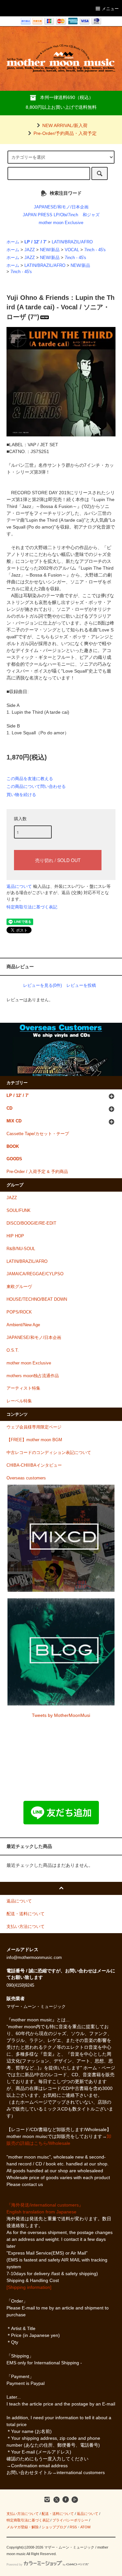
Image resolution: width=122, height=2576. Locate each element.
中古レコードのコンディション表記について (49, 1453)
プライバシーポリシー (70, 2520)
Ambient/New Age (23, 1325)
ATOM (85, 2527)
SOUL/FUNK (19, 1211)
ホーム (13, 242)
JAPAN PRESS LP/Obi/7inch (50, 215)
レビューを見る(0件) (42, 985)
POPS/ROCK (19, 1312)
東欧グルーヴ (19, 1287)
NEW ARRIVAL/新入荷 (65, 125)
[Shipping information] (29, 2287)
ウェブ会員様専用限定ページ (34, 1427)
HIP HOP (15, 1236)
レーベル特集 (19, 1401)
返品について (19, 886)
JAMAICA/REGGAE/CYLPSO (35, 1274)
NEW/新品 (50, 250)
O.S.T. (13, 1350)
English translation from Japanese (41, 2212)
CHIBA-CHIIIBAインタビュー (34, 1465)
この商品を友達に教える (30, 779)
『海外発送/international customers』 (45, 2205)
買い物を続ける (21, 795)
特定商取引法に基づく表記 (32, 907)
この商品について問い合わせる (36, 786)
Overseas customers (26, 1478)
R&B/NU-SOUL (21, 1249)
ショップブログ (54, 2527)
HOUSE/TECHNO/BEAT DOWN (37, 1299)
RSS (73, 2527)
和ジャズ (91, 215)
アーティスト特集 (23, 1388)
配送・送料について (58, 2514)
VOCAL (72, 250)
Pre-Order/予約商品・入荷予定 (65, 133)
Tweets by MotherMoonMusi (61, 1715)
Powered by (14, 2565)
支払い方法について (23, 2514)
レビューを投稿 (81, 985)
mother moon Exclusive (61, 223)
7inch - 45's (95, 250)
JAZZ (30, 250)
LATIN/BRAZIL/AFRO (72, 242)
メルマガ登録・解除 (23, 2527)
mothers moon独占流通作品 (33, 1376)
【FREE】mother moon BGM (34, 1440)
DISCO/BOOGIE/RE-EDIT (31, 1223)
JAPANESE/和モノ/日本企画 (61, 207)
